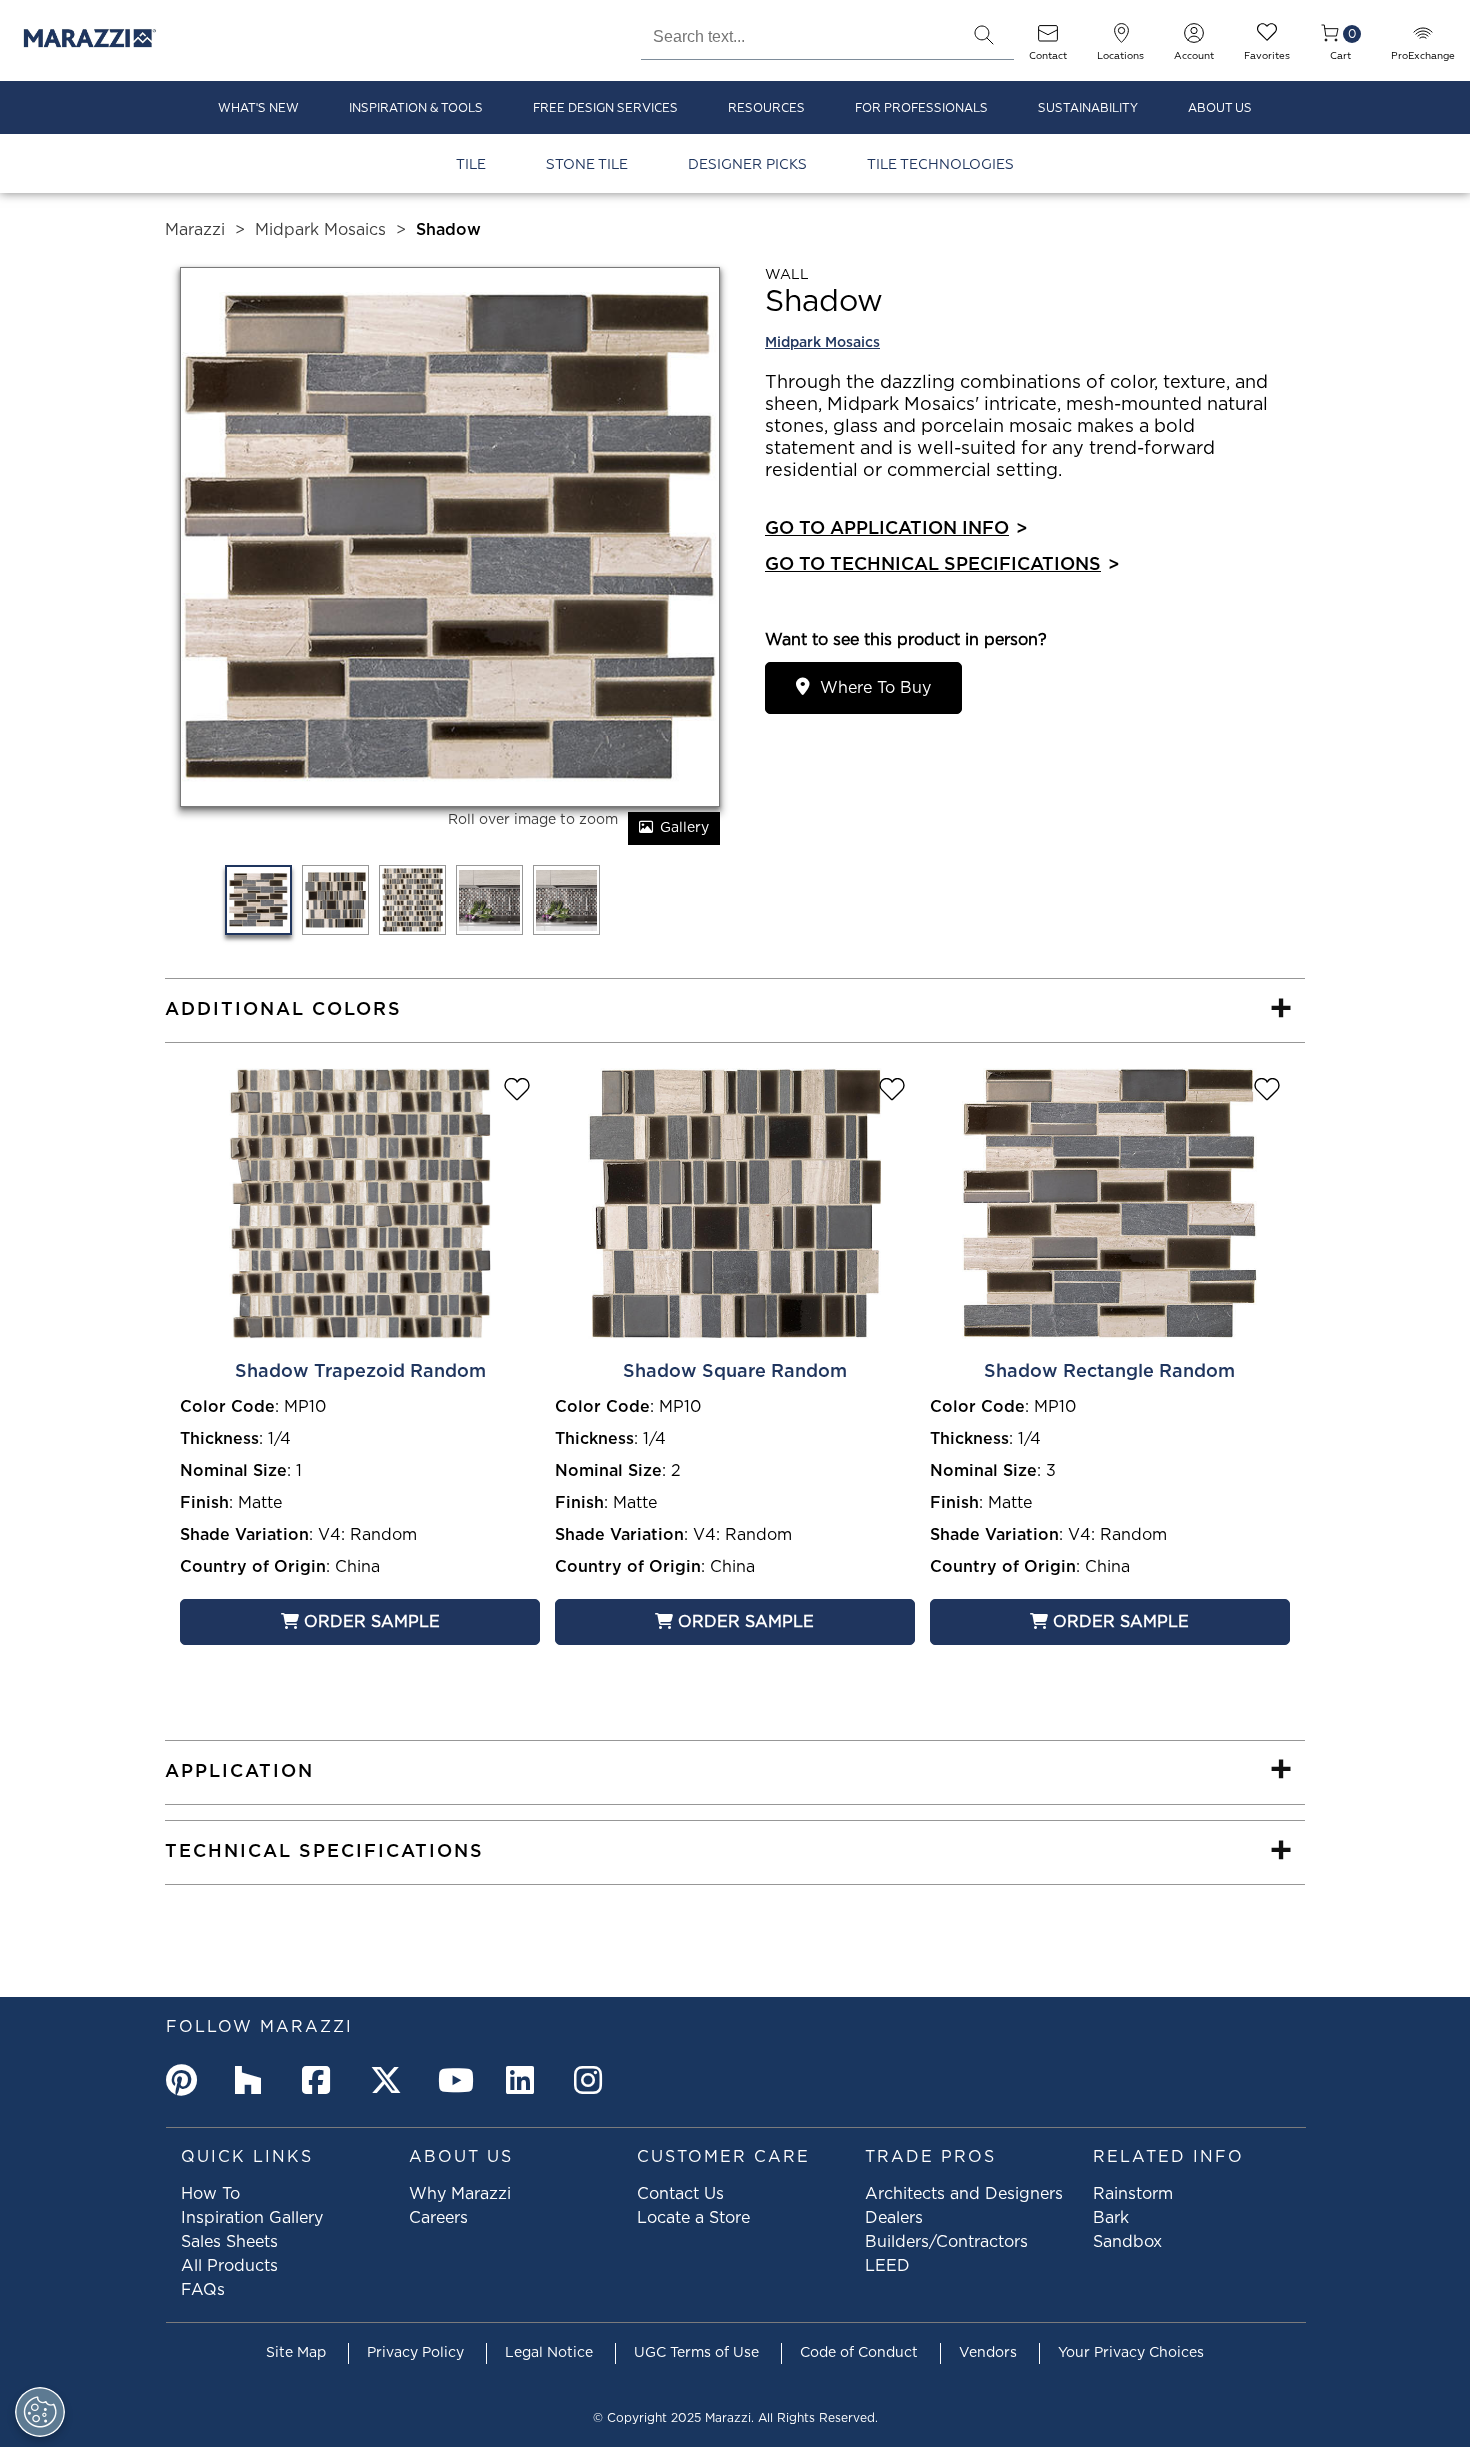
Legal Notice (549, 2353)
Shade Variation (244, 1535)
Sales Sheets (229, 2242)
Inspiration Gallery (252, 2218)
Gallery (684, 828)
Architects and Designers (964, 2194)
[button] (984, 35)
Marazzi (195, 230)
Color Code (227, 1407)
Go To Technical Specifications (942, 565)
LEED (887, 2266)
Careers (438, 2218)
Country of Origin (253, 1567)
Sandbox (1127, 2242)
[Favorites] (1267, 39)
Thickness (219, 1439)
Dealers (894, 2218)
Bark (1111, 2218)
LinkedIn (526, 2080)
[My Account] (1194, 39)
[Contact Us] (1048, 39)
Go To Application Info (896, 529)
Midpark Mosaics (320, 230)
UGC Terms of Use (696, 2353)
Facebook (322, 2080)
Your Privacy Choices (1131, 2353)
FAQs (203, 2290)
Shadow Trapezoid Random (360, 1372)
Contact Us (680, 2194)
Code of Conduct (859, 2353)
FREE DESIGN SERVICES (605, 108)
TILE (471, 164)
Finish (204, 1503)
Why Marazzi (460, 2194)
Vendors (988, 2353)
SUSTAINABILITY (1088, 108)
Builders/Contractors (946, 2242)
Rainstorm (1133, 2194)
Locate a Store (693, 2218)
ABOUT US (1220, 108)
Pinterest (186, 2080)
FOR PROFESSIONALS (921, 108)
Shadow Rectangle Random (1109, 1372)
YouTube (458, 2080)
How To (210, 2194)
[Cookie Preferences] (40, 2412)
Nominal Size (233, 1471)
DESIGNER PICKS (747, 164)
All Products (229, 2266)
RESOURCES (766, 108)
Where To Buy (875, 688)
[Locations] (1121, 39)
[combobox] (797, 34)
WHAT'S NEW (258, 108)
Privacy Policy (415, 2353)
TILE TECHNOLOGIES (940, 164)
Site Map (296, 2353)
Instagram (594, 2080)
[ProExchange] (1423, 39)
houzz (254, 2080)
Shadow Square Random (735, 1372)
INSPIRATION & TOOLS (416, 108)
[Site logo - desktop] (90, 40)
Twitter (390, 2080)
